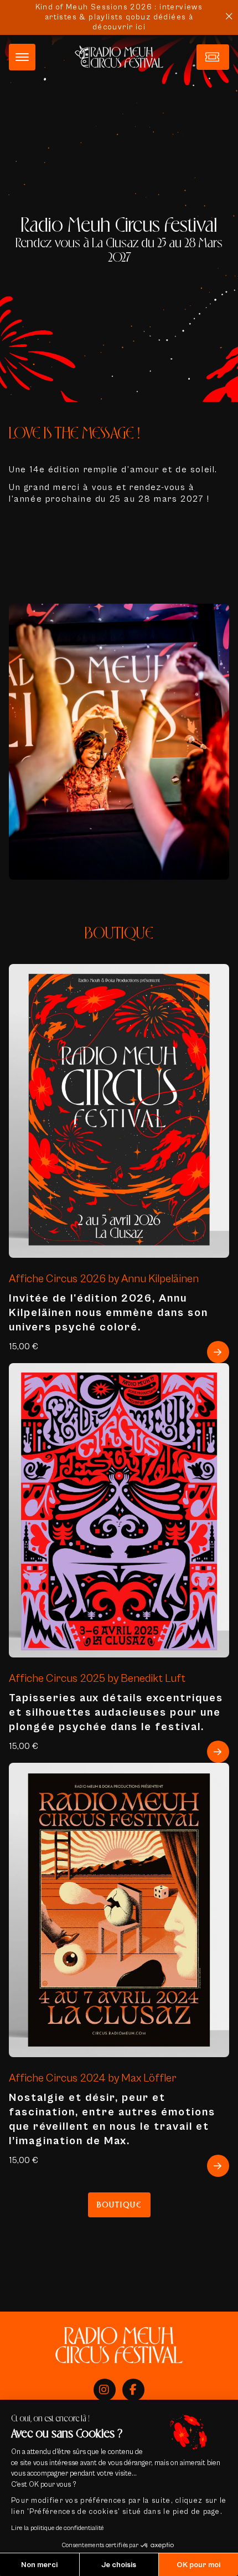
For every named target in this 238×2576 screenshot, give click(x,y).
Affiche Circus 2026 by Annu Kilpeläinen (104, 1279)
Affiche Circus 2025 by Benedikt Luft (97, 1678)
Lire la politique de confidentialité (57, 2528)
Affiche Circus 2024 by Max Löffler (93, 2078)
